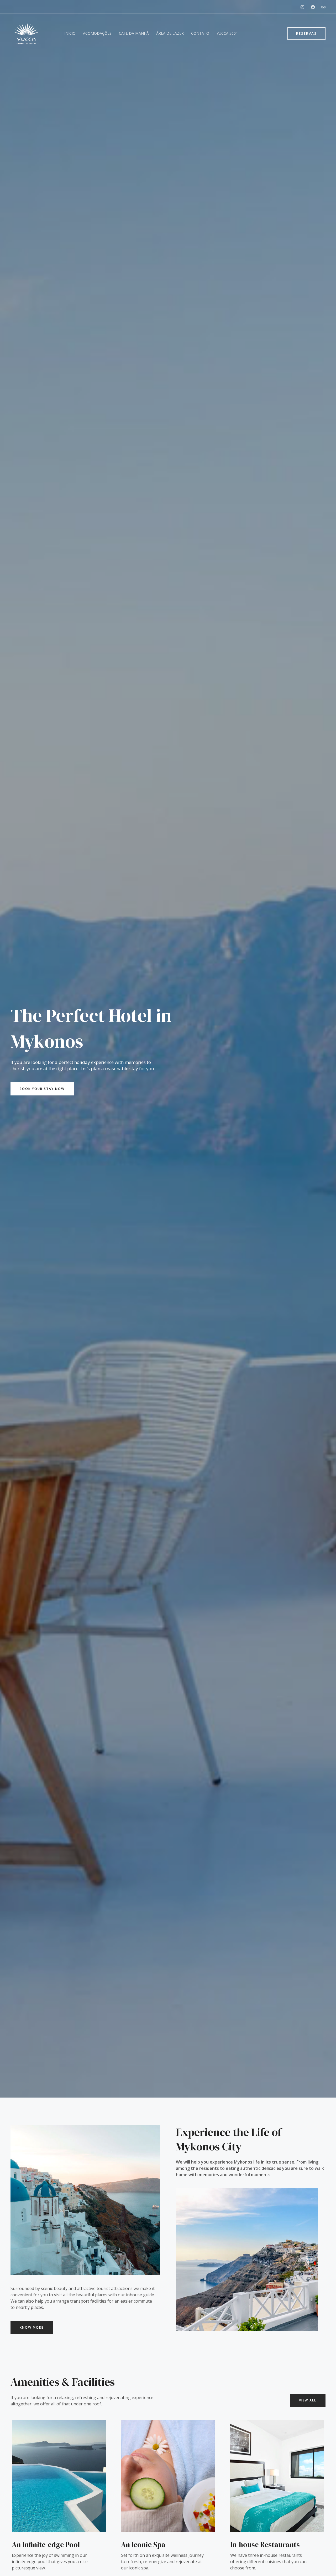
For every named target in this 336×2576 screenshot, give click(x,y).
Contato (200, 33)
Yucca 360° (227, 33)
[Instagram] (302, 7)
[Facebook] (313, 7)
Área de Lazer (170, 33)
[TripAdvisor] (323, 7)
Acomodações (97, 33)
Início (70, 33)
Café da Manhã (134, 33)
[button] (306, 34)
